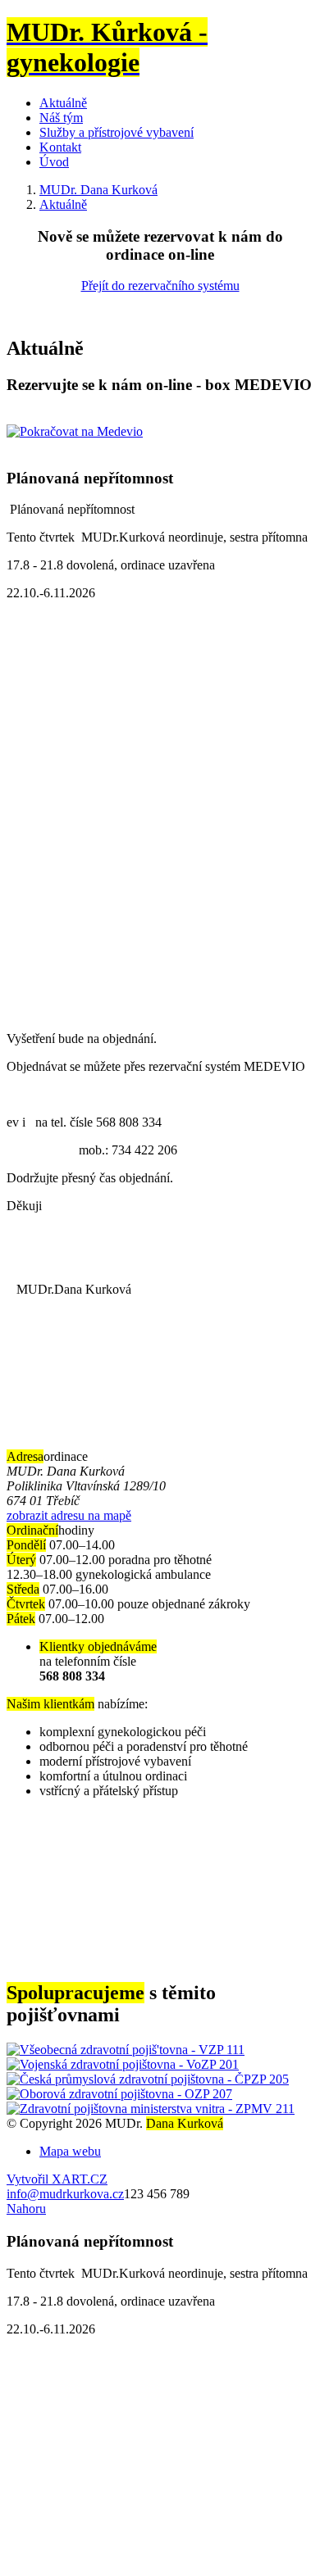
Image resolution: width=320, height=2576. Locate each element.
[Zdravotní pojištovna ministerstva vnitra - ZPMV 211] (151, 2109)
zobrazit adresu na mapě (69, 1515)
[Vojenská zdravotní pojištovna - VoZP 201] (123, 2064)
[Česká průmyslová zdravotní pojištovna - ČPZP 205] (148, 2079)
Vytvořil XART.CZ (57, 2179)
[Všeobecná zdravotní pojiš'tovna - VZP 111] (126, 2050)
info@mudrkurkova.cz (65, 2194)
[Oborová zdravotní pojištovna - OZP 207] (119, 2094)
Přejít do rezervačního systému (160, 286)
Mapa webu (70, 2151)
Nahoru (26, 2209)
